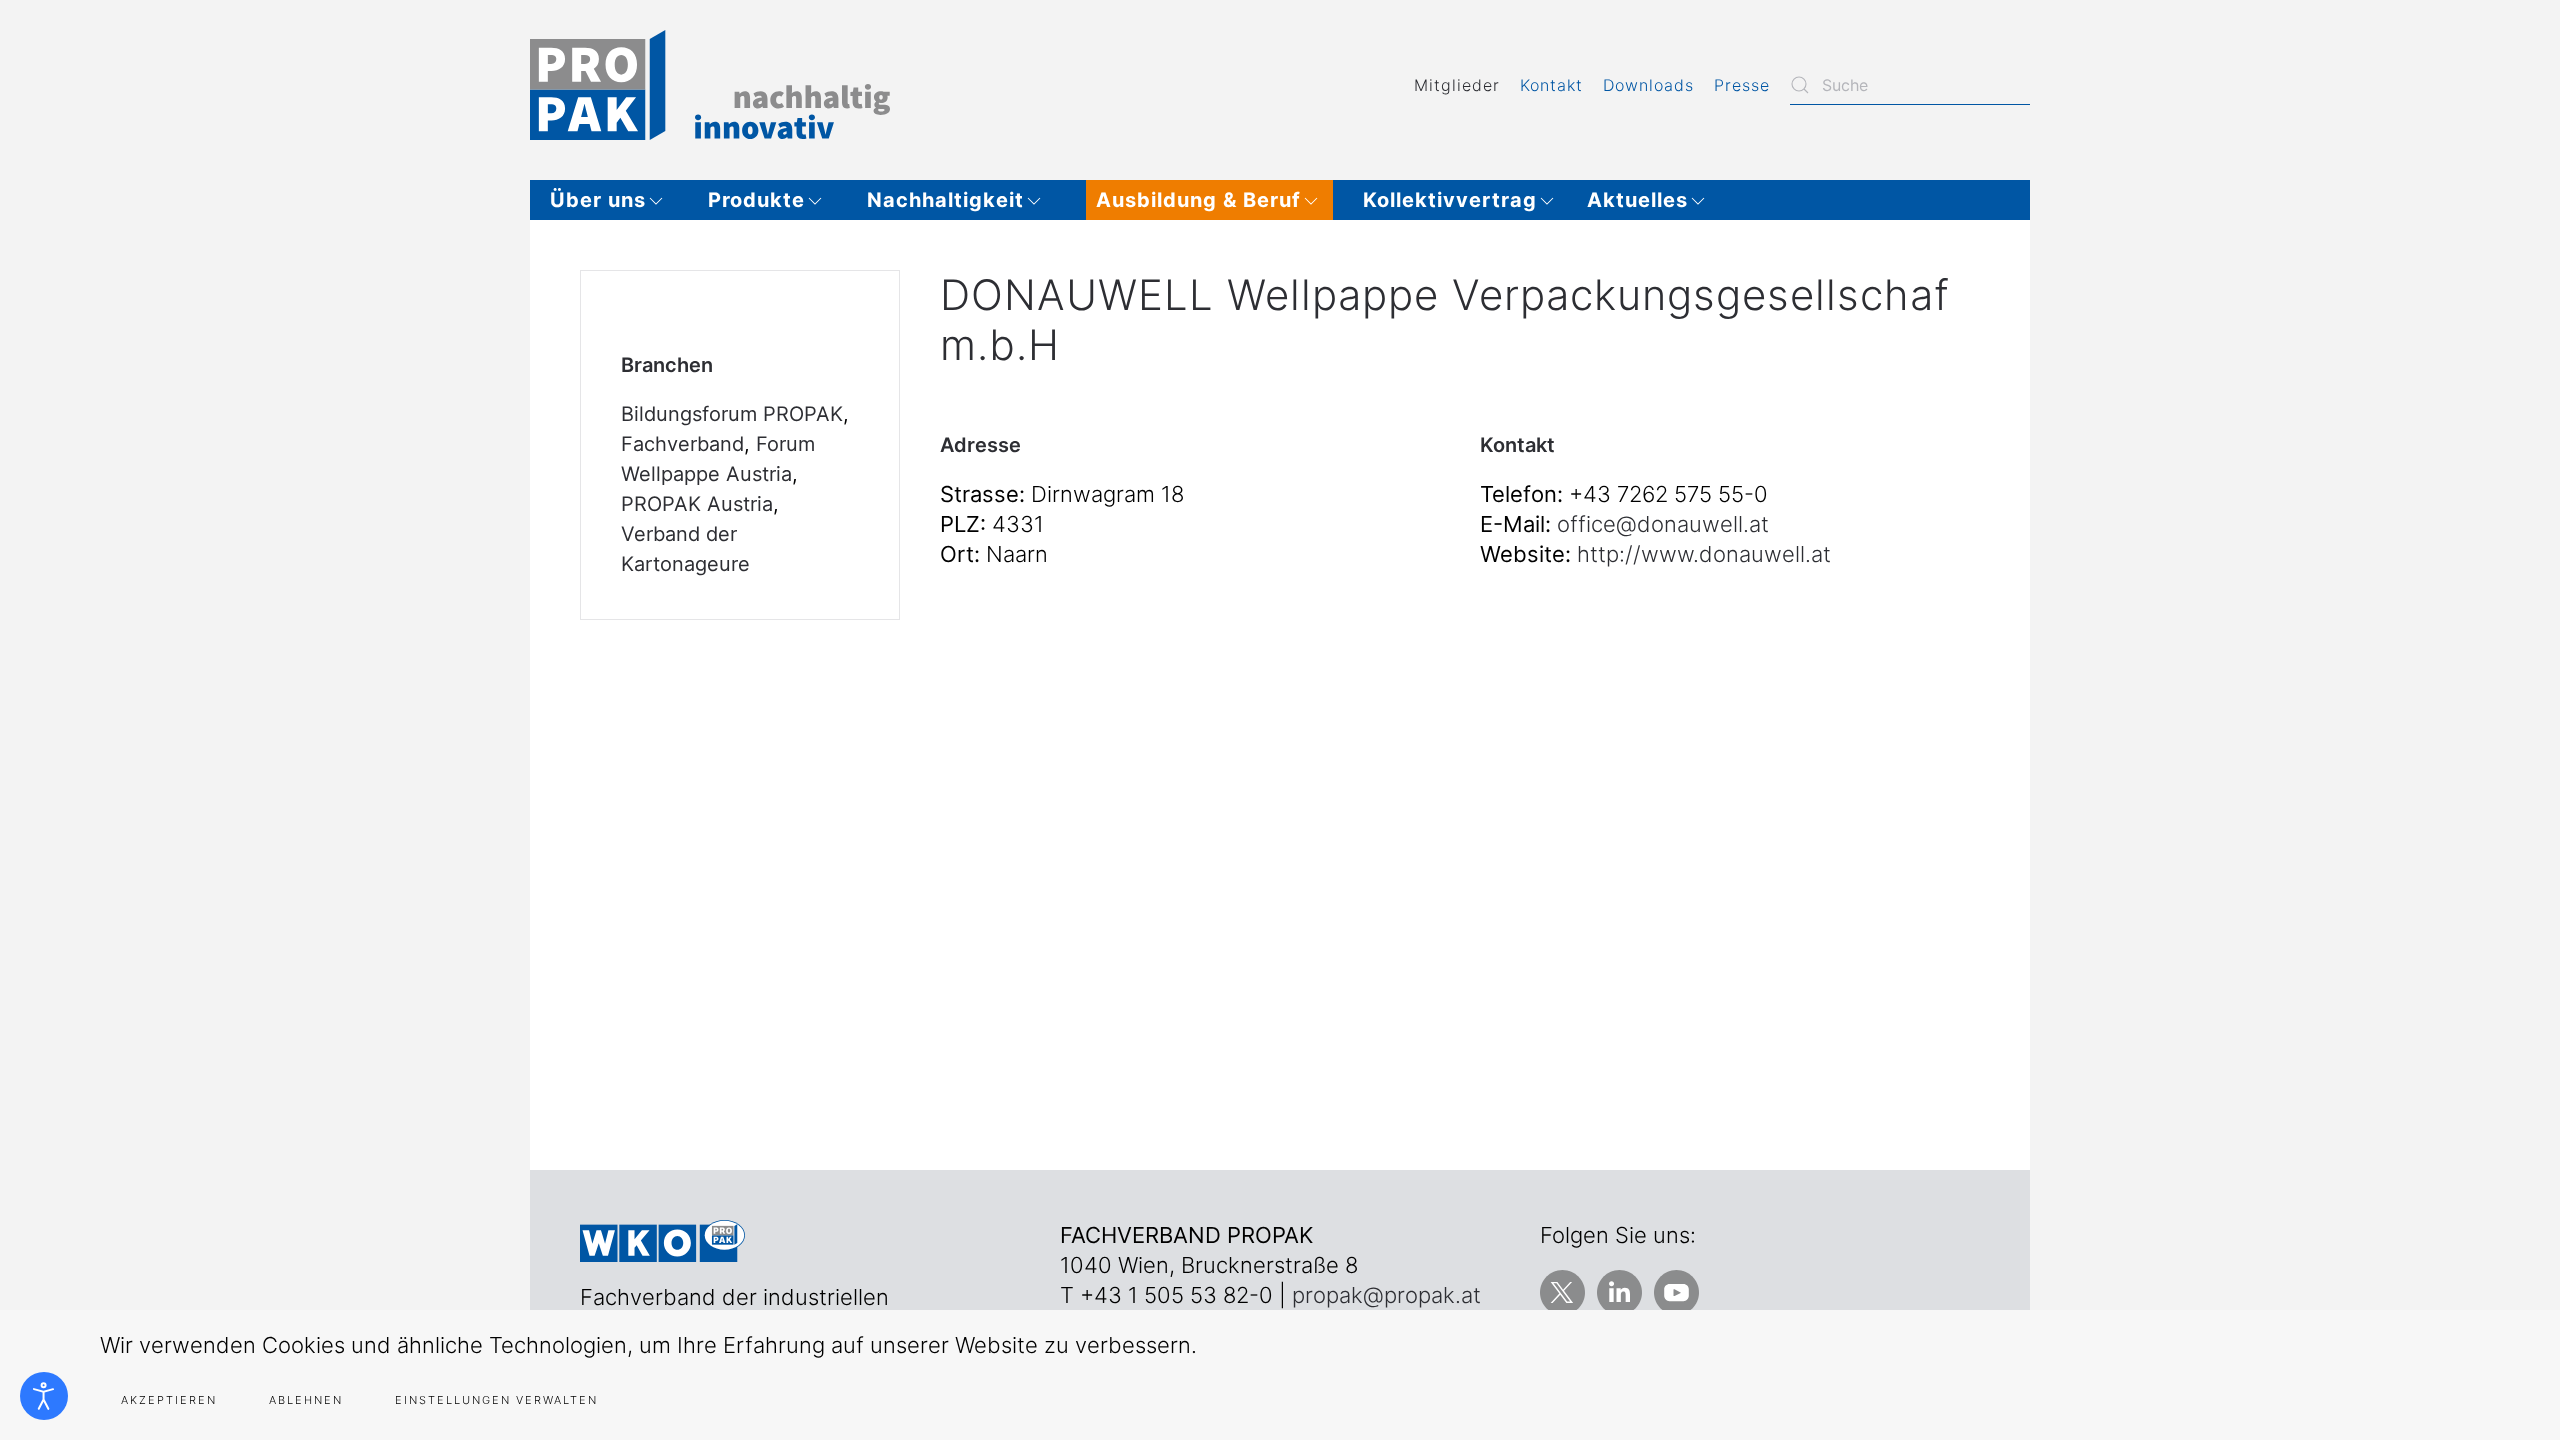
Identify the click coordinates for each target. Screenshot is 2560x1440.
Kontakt (1551, 85)
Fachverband (682, 444)
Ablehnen (306, 1400)
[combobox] (1910, 85)
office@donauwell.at (1663, 524)
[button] (614, 200)
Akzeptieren (169, 1400)
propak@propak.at (1386, 1295)
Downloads (1648, 85)
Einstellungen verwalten (496, 1400)
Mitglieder (1457, 85)
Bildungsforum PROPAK (732, 414)
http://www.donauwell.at (1704, 554)
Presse (1742, 85)
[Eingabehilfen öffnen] (44, 1396)
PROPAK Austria (697, 504)
